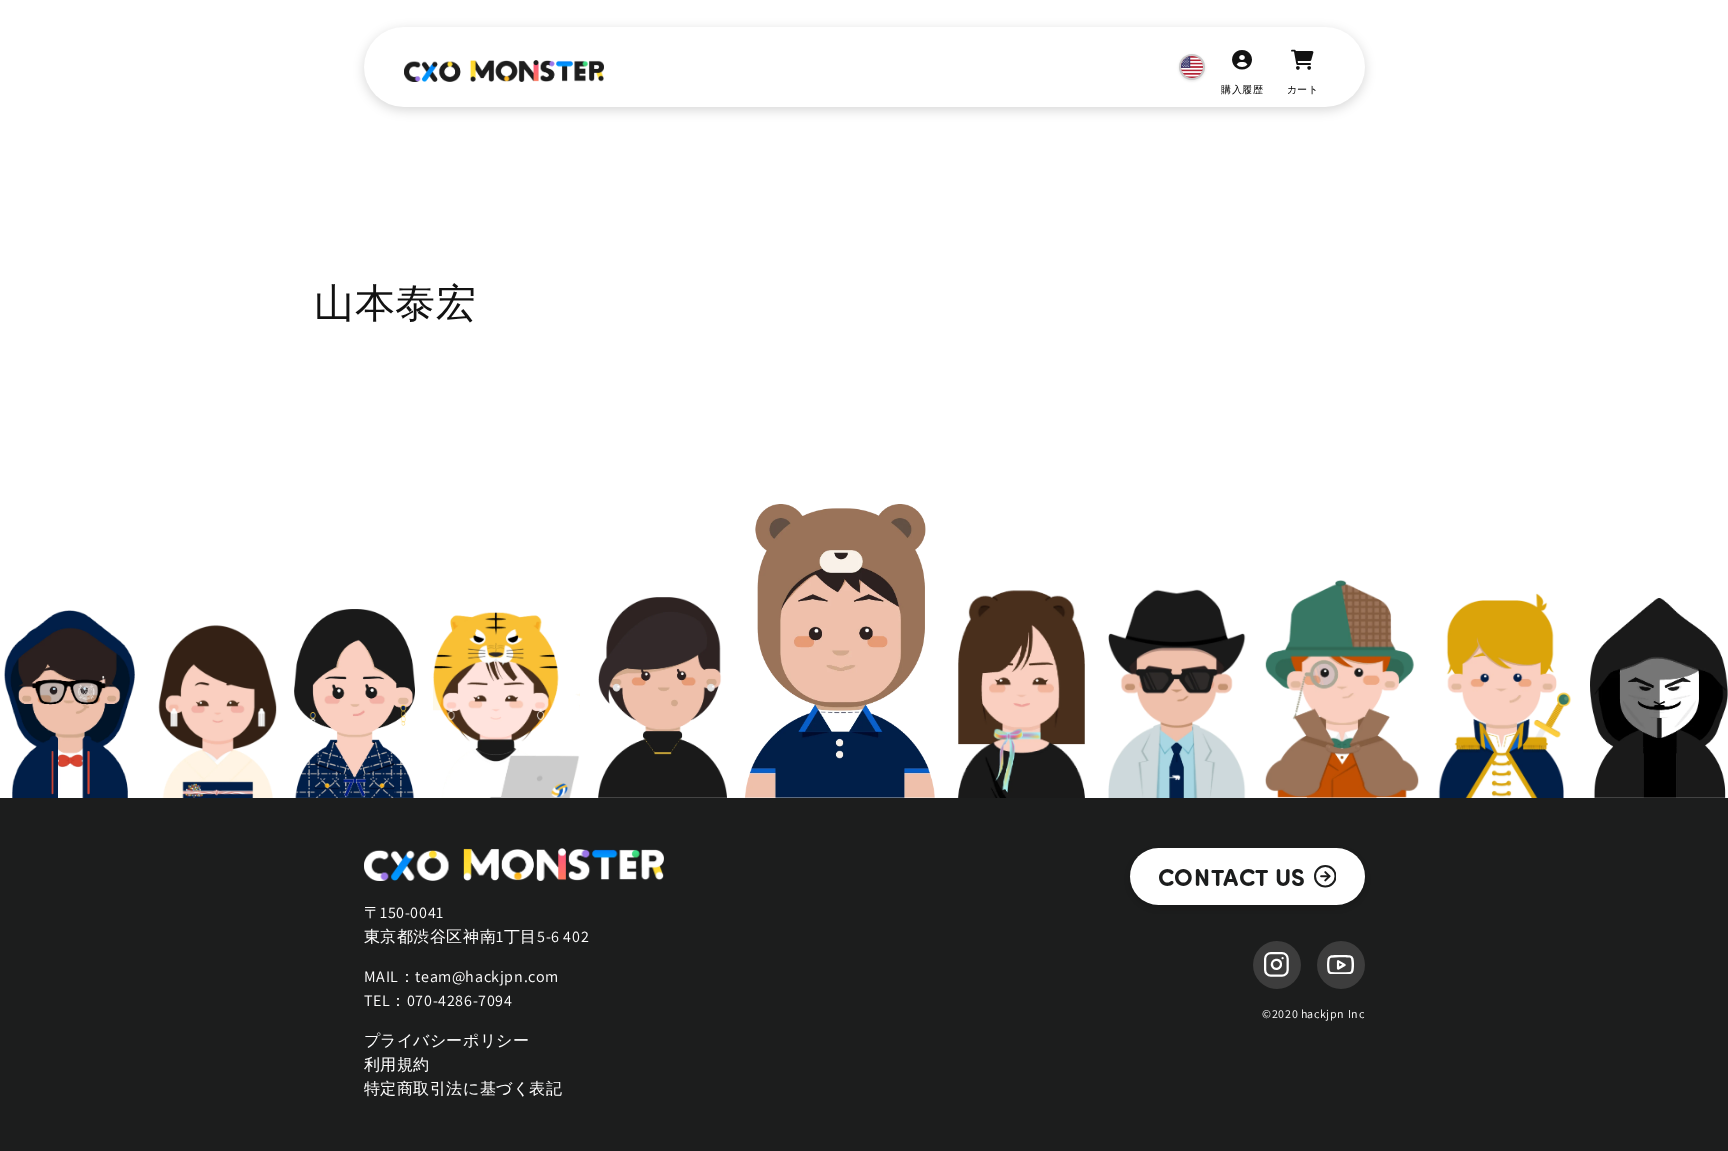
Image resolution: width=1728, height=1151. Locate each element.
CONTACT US (1232, 876)
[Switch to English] (1192, 67)
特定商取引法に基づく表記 (463, 1088)
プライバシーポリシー (447, 1040)
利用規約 (397, 1064)
